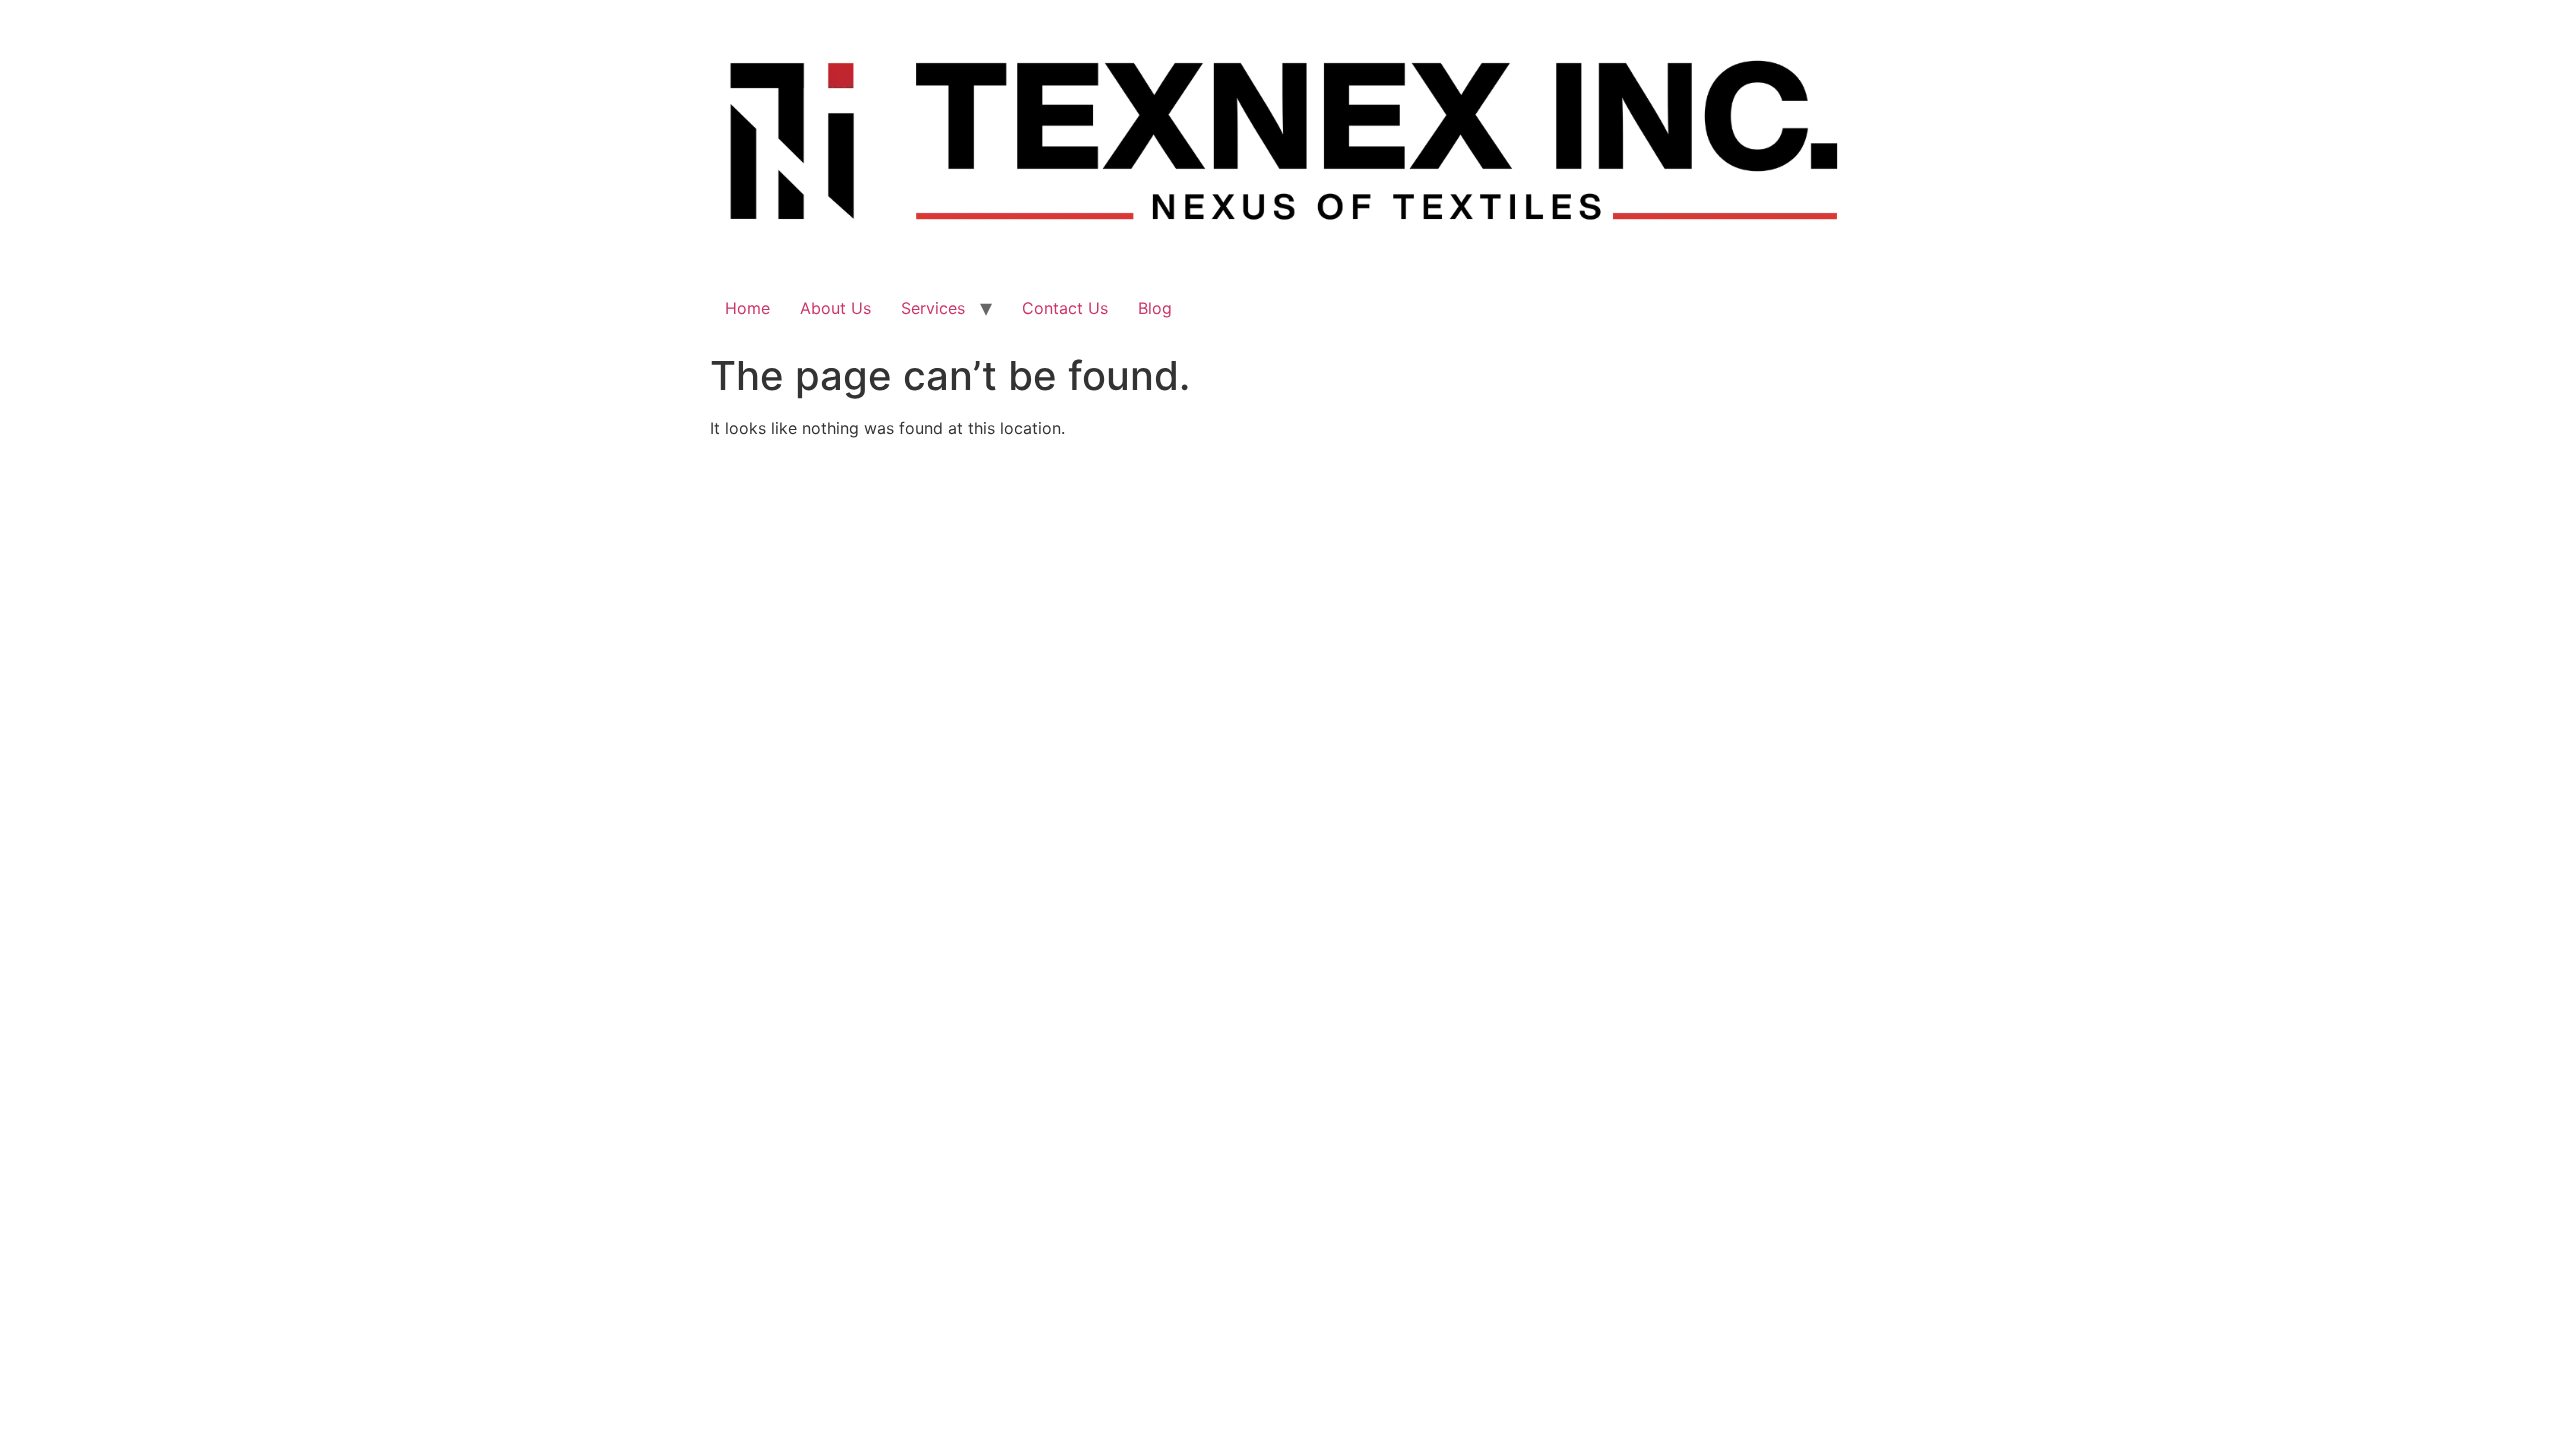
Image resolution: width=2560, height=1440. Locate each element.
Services (933, 308)
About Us (835, 308)
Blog (1155, 308)
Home (747, 308)
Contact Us (1065, 308)
